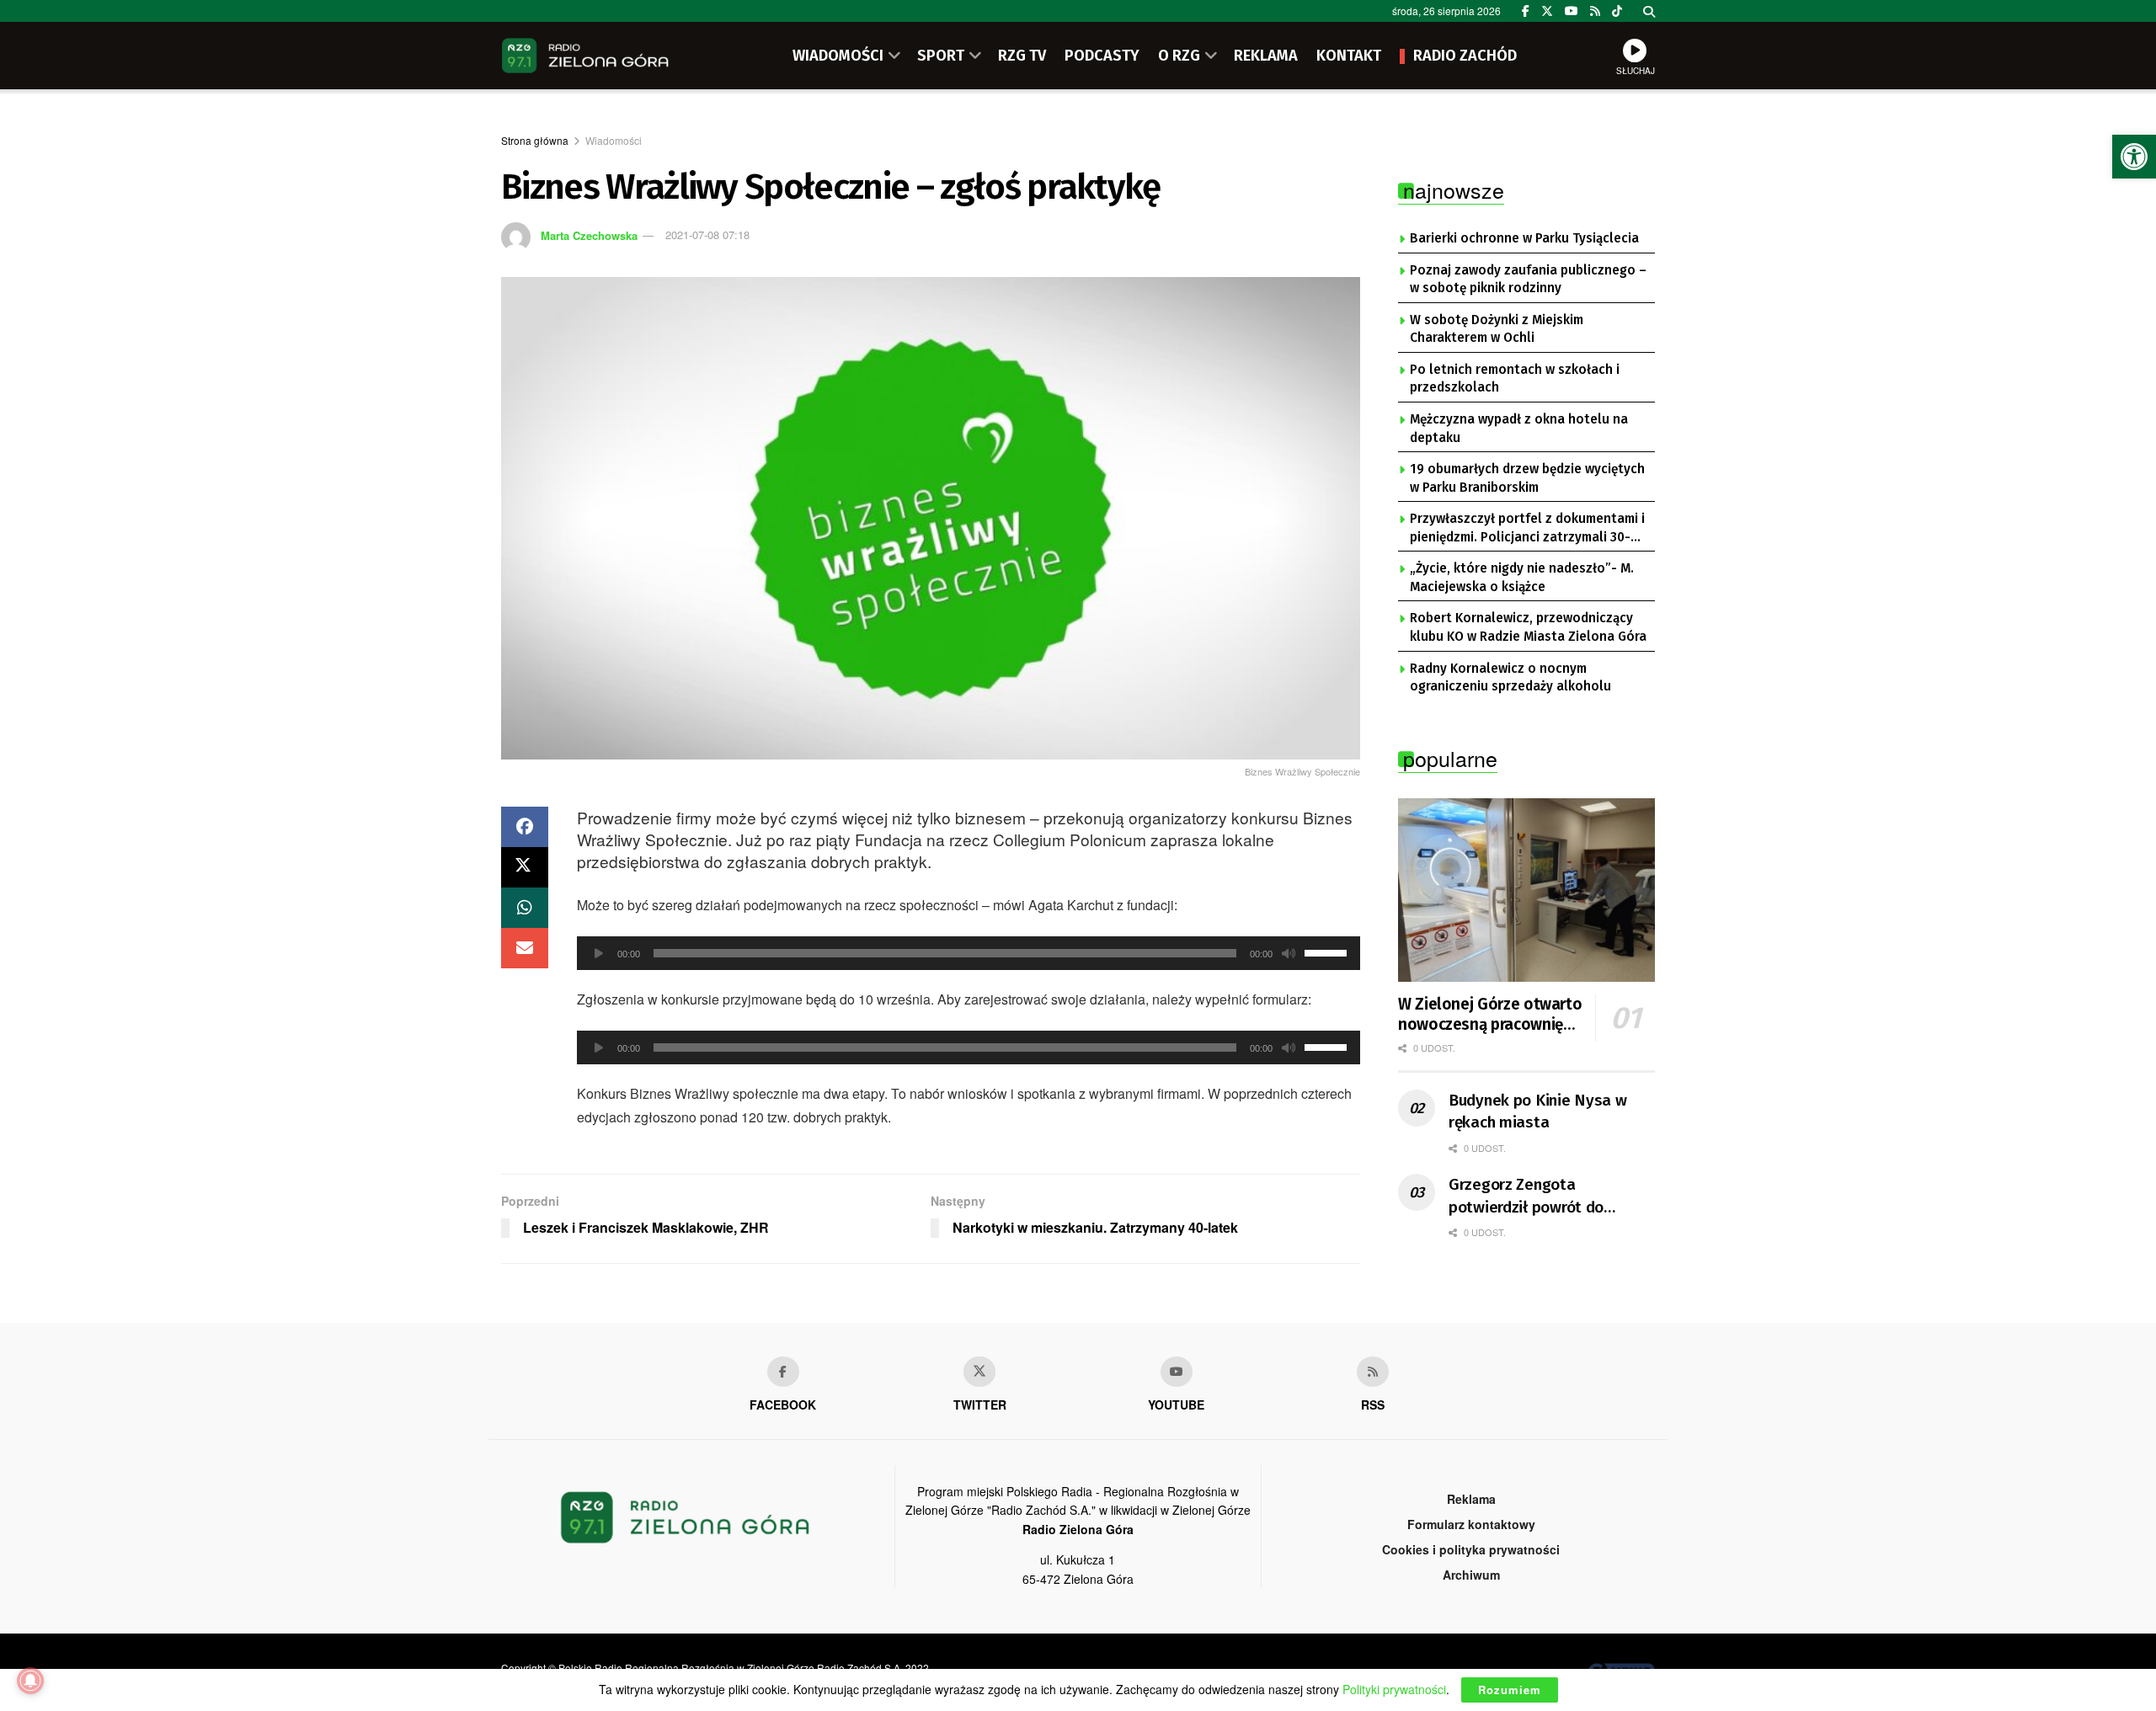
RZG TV (1022, 56)
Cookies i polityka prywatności (1471, 1549)
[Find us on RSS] (1595, 11)
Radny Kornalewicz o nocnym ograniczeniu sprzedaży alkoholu (1510, 678)
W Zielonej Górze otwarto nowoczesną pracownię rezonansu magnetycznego (1490, 1015)
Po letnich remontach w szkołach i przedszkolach (1515, 379)
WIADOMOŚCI (838, 56)
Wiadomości (614, 140)
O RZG (1179, 56)
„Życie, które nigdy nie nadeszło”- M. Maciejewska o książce (1522, 578)
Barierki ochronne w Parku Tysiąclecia (1524, 238)
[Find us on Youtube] (1177, 1372)
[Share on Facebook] (525, 827)
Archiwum (1471, 1575)
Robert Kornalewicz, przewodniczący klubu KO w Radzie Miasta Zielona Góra (1528, 627)
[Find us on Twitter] (1547, 11)
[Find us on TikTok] (1617, 11)
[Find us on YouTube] (1572, 11)
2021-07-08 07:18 (707, 235)
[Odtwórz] (599, 953)
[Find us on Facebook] (1526, 11)
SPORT (941, 56)
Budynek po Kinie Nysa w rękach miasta (1538, 1111)
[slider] (1328, 951)
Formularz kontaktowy (1471, 1524)
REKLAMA (1266, 56)
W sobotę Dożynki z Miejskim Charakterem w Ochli (1497, 329)
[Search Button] (1649, 11)
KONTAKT (1349, 56)
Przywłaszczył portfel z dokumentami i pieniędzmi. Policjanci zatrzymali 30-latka (1527, 529)
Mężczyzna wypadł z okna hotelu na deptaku (1519, 429)
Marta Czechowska (589, 235)
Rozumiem (1510, 1690)
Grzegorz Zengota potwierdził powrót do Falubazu (1526, 1197)
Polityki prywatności (1394, 1689)
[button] (2134, 157)
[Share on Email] (525, 948)
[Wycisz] (1289, 953)
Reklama (1471, 1499)
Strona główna (535, 140)
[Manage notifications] (30, 1681)
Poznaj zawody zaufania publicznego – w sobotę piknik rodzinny (1528, 280)
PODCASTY (1102, 56)
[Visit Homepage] (585, 56)
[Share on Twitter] (525, 867)
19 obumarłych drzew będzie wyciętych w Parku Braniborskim (1527, 478)
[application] (969, 953)
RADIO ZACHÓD (1465, 56)
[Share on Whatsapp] (525, 908)
